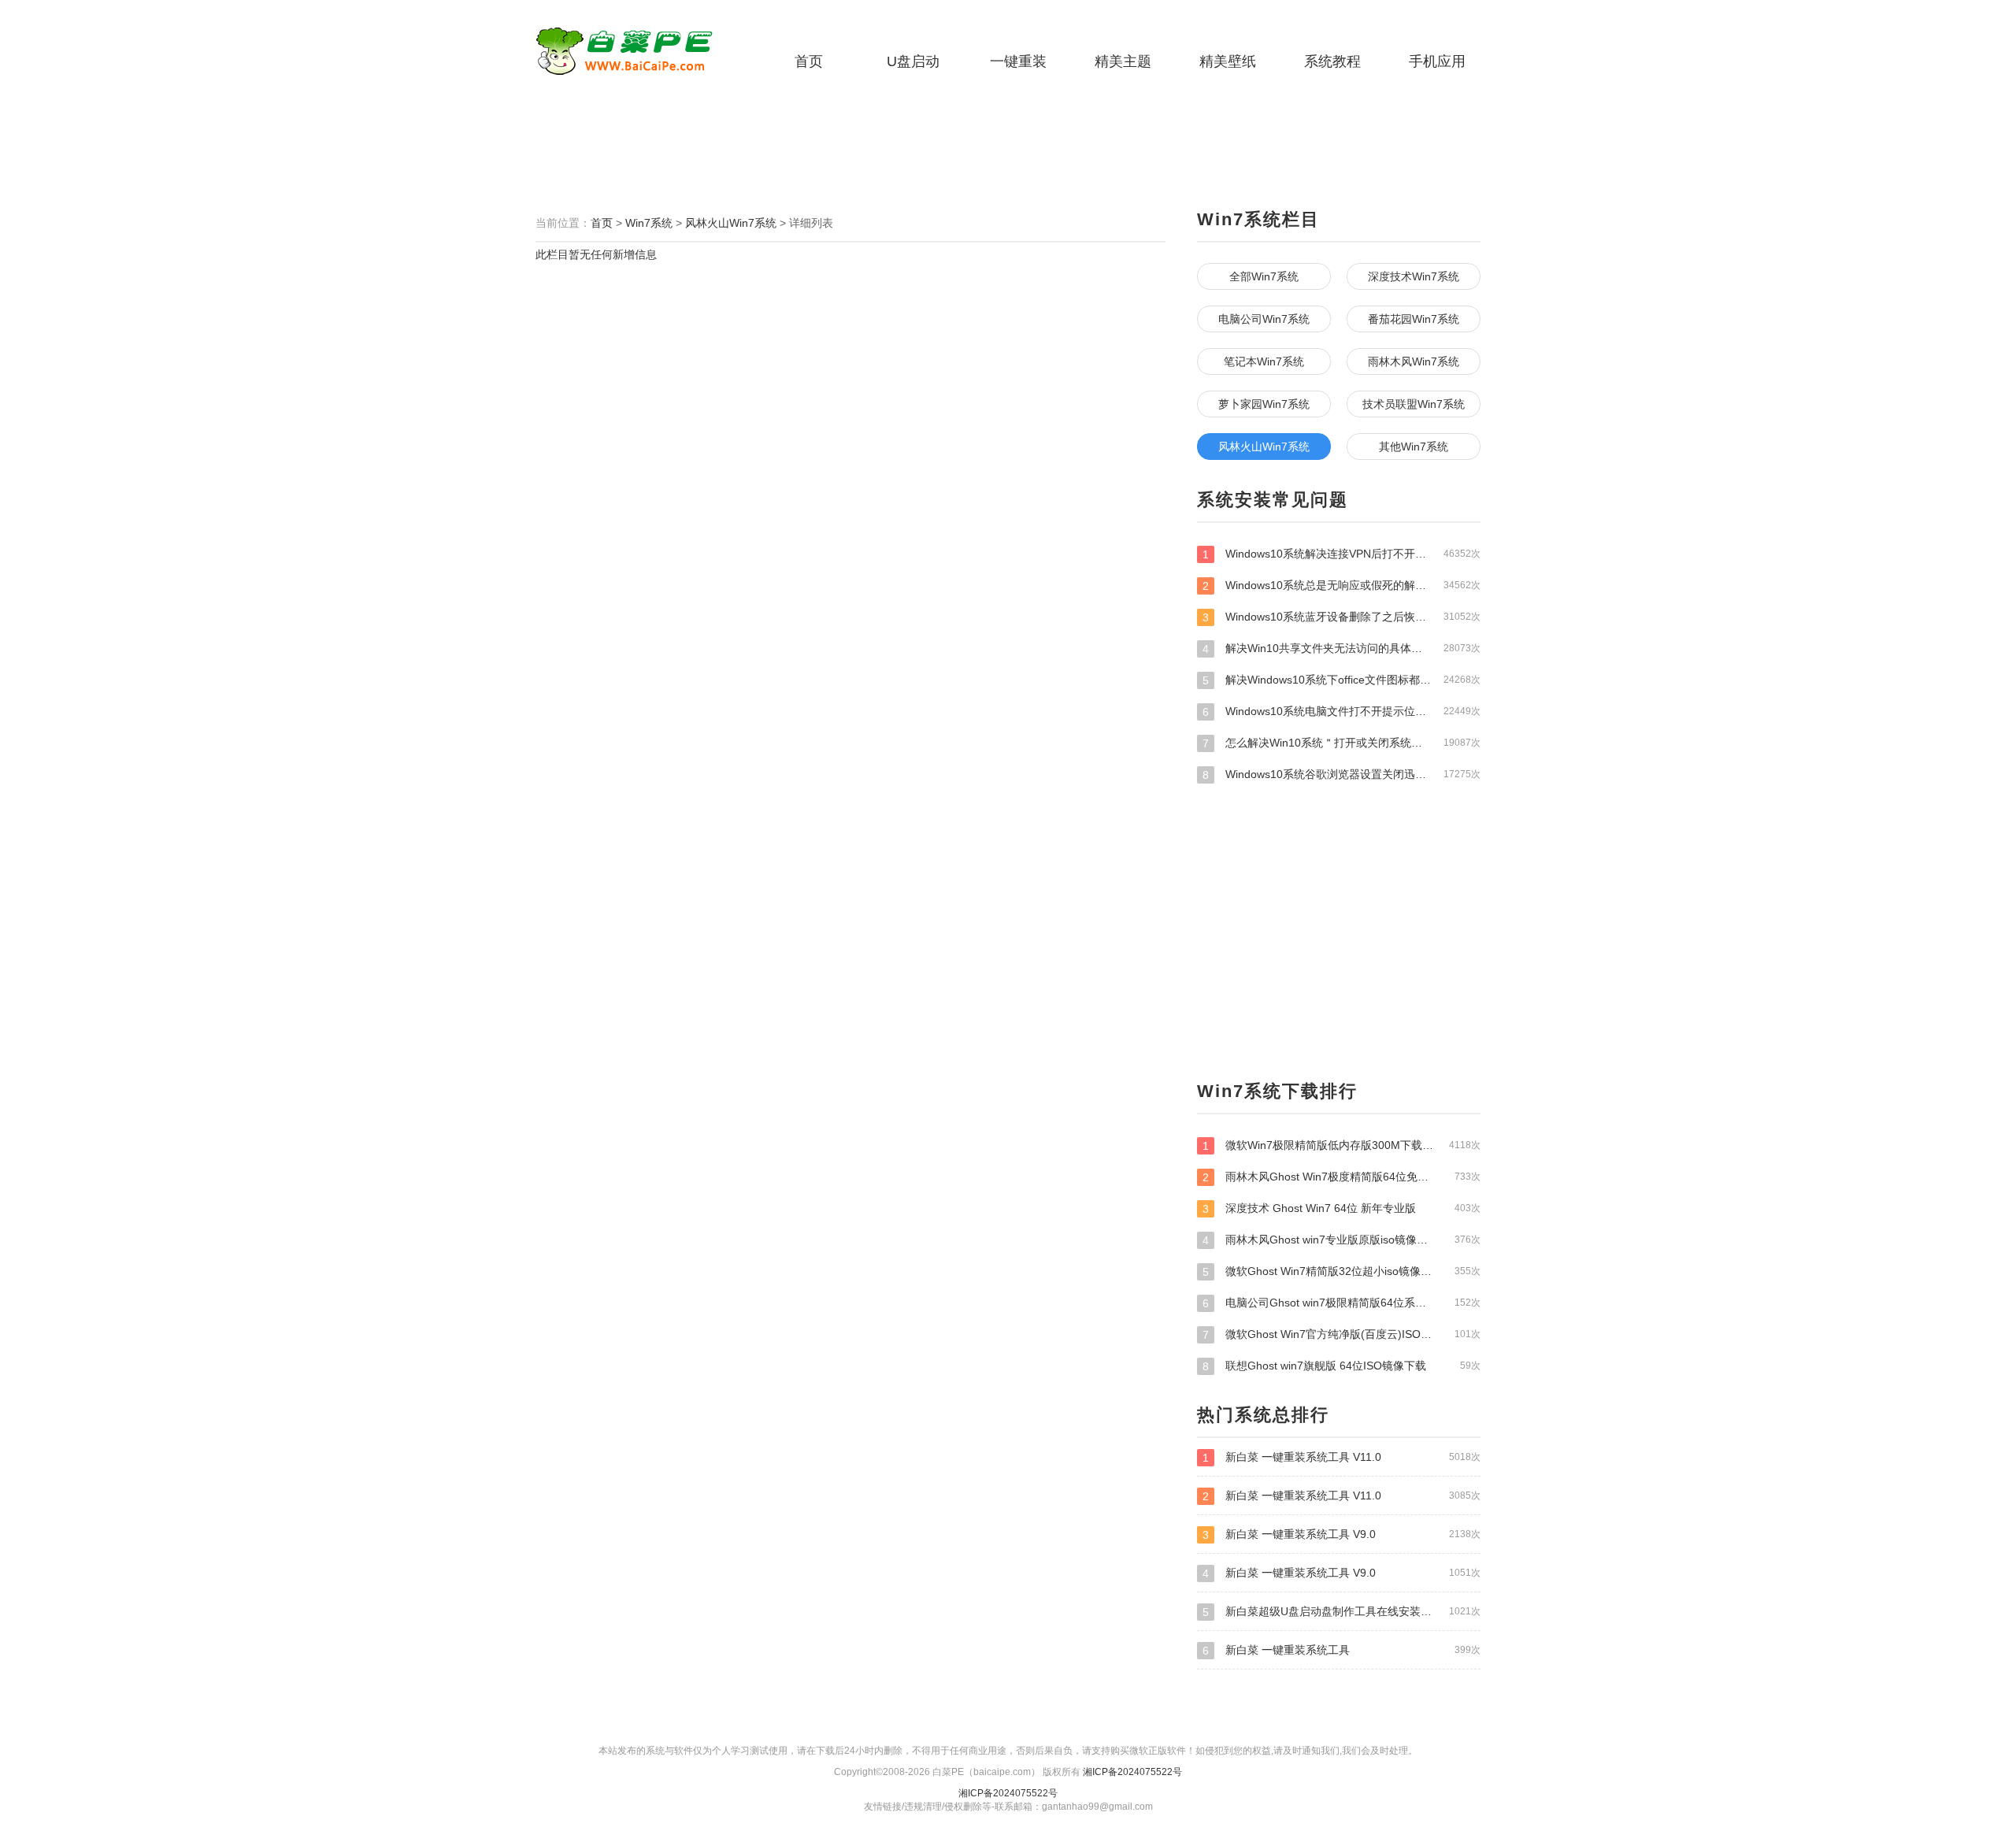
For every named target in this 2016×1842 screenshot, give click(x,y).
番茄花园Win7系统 (1414, 319)
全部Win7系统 (1264, 276)
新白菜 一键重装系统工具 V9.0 (1342, 1534)
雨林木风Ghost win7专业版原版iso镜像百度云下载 (1342, 1240)
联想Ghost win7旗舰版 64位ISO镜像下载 (1342, 1366)
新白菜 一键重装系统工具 (1342, 1650)
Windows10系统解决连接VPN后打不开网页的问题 (1342, 554)
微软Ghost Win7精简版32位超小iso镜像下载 (1342, 1271)
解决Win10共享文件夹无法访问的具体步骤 (1342, 649)
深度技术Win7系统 (1414, 276)
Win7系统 (649, 223)
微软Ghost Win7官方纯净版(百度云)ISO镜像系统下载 (1342, 1334)
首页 (809, 61)
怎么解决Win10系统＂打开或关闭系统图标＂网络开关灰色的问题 (1342, 743)
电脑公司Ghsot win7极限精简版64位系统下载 (1342, 1303)
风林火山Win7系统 (731, 223)
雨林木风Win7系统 (1414, 361)
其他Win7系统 (1414, 447)
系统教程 (1332, 61)
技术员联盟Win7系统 (1414, 404)
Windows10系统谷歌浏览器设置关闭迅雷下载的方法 (1342, 775)
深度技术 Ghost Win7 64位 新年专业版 (1342, 1208)
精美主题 (1123, 61)
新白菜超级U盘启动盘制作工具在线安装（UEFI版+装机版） (1342, 1612)
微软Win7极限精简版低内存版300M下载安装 (1342, 1145)
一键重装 (1018, 61)
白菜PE (634, 51)
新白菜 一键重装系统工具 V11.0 (1342, 1457)
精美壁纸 (1228, 61)
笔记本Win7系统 (1264, 361)
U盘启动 (913, 61)
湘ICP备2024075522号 (1132, 1772)
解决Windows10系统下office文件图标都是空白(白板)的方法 (1342, 680)
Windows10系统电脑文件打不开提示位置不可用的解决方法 (1342, 712)
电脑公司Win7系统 (1264, 319)
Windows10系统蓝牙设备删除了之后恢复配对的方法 (1342, 617)
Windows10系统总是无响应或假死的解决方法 (1342, 586)
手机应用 (1437, 61)
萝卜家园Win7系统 (1264, 404)
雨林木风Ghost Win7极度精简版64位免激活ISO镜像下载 (1342, 1177)
